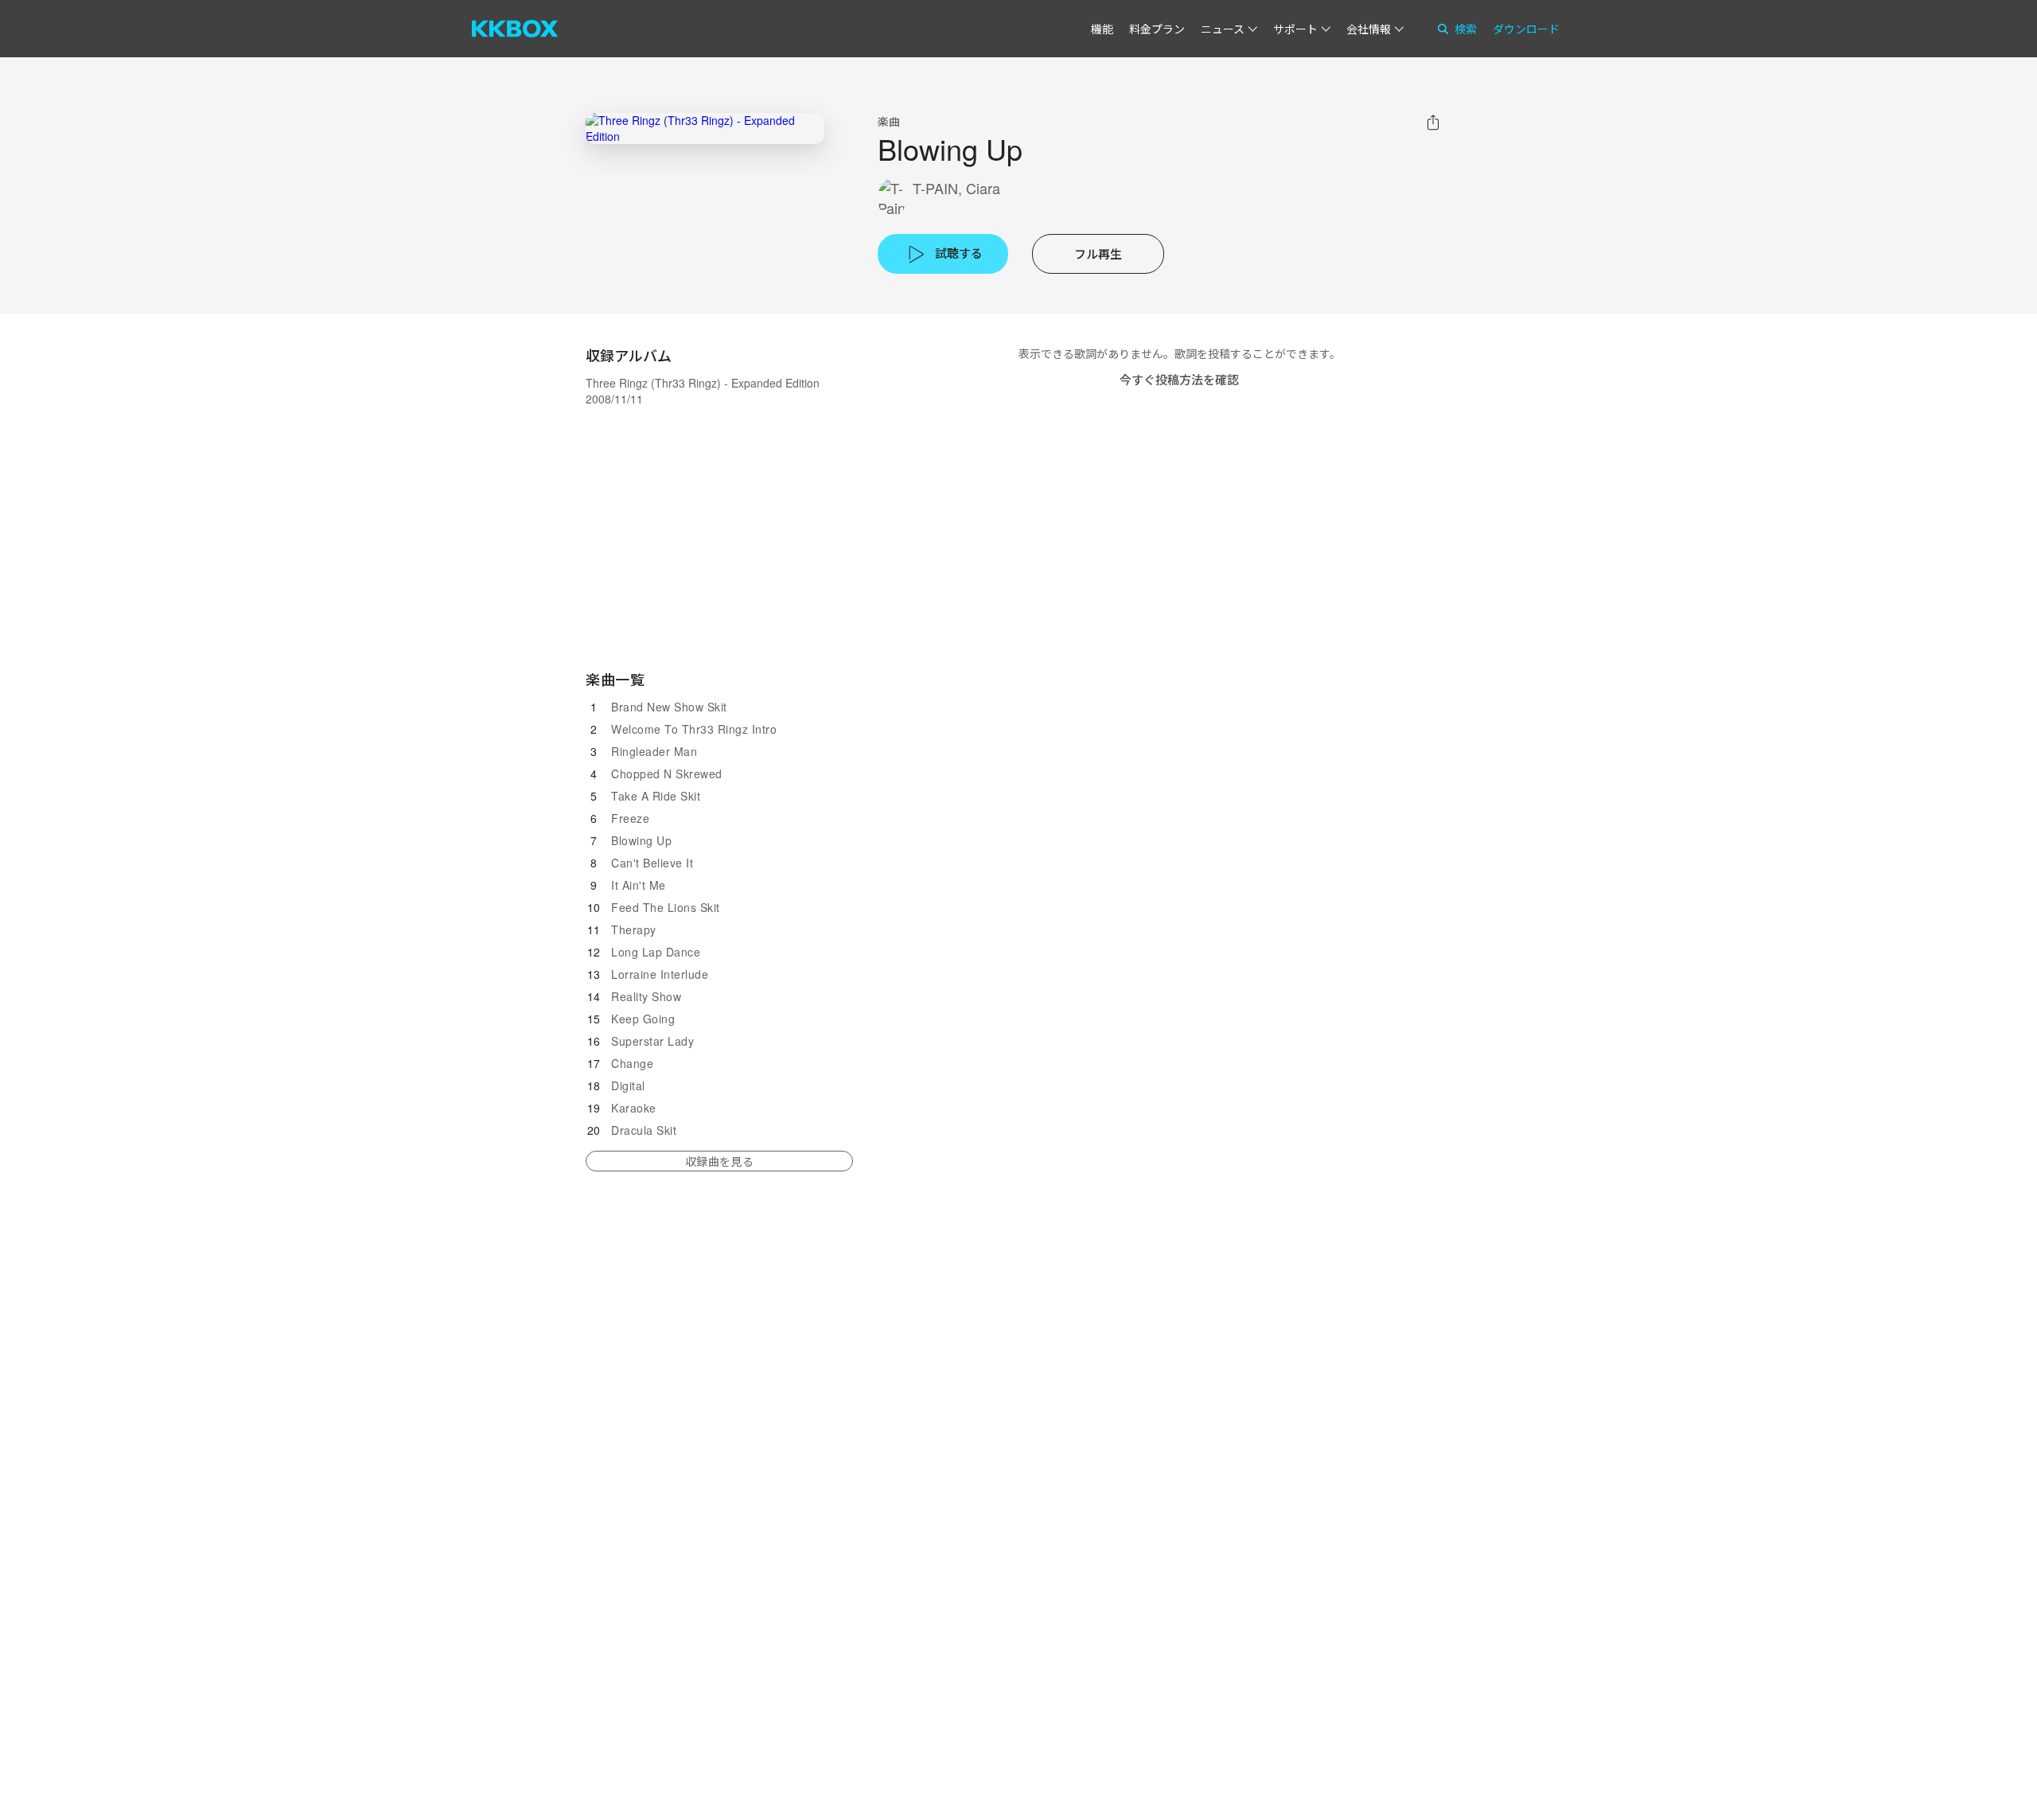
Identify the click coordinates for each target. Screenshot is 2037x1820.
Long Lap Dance (656, 952)
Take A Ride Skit (656, 796)
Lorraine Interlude (660, 974)
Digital (628, 1085)
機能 (1102, 29)
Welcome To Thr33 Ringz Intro (694, 729)
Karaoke (634, 1108)
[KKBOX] (515, 29)
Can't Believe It (652, 863)
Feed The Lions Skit (666, 907)
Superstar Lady (652, 1041)
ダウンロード (1526, 29)
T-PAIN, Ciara (956, 188)
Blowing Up (641, 840)
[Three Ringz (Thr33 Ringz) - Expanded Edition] (705, 129)
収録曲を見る (719, 1161)
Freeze (630, 818)
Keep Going (643, 1019)
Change (632, 1063)
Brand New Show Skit (669, 707)
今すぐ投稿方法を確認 (1179, 379)
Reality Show (646, 996)
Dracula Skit (644, 1130)
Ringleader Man (654, 751)
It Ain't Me (639, 885)
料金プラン (1157, 29)
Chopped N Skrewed (667, 774)
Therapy (634, 929)
